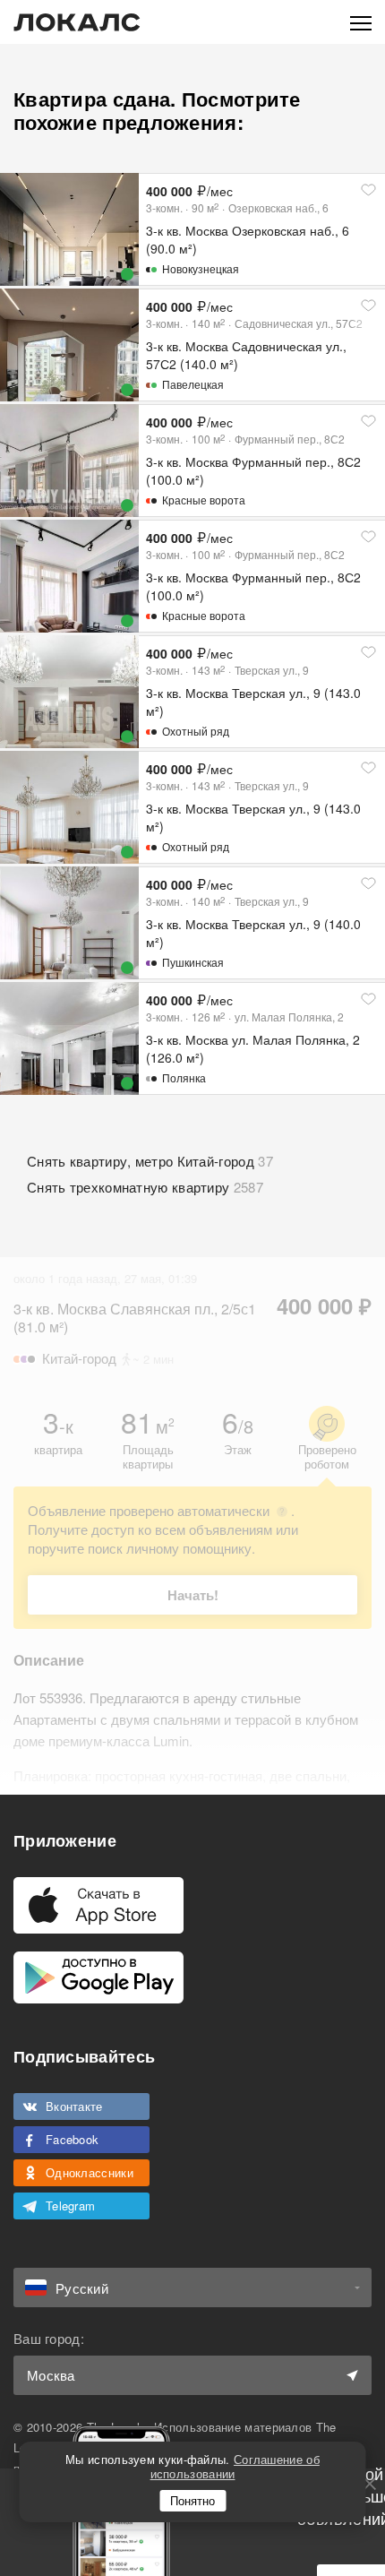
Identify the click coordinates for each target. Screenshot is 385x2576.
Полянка (184, 1077)
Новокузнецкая (201, 268)
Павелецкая (193, 384)
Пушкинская (193, 962)
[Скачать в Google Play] (98, 1977)
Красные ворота (204, 500)
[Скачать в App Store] (98, 1905)
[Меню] (361, 22)
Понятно (192, 2500)
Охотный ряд (196, 731)
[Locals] (77, 22)
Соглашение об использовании (235, 2466)
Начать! (193, 1595)
